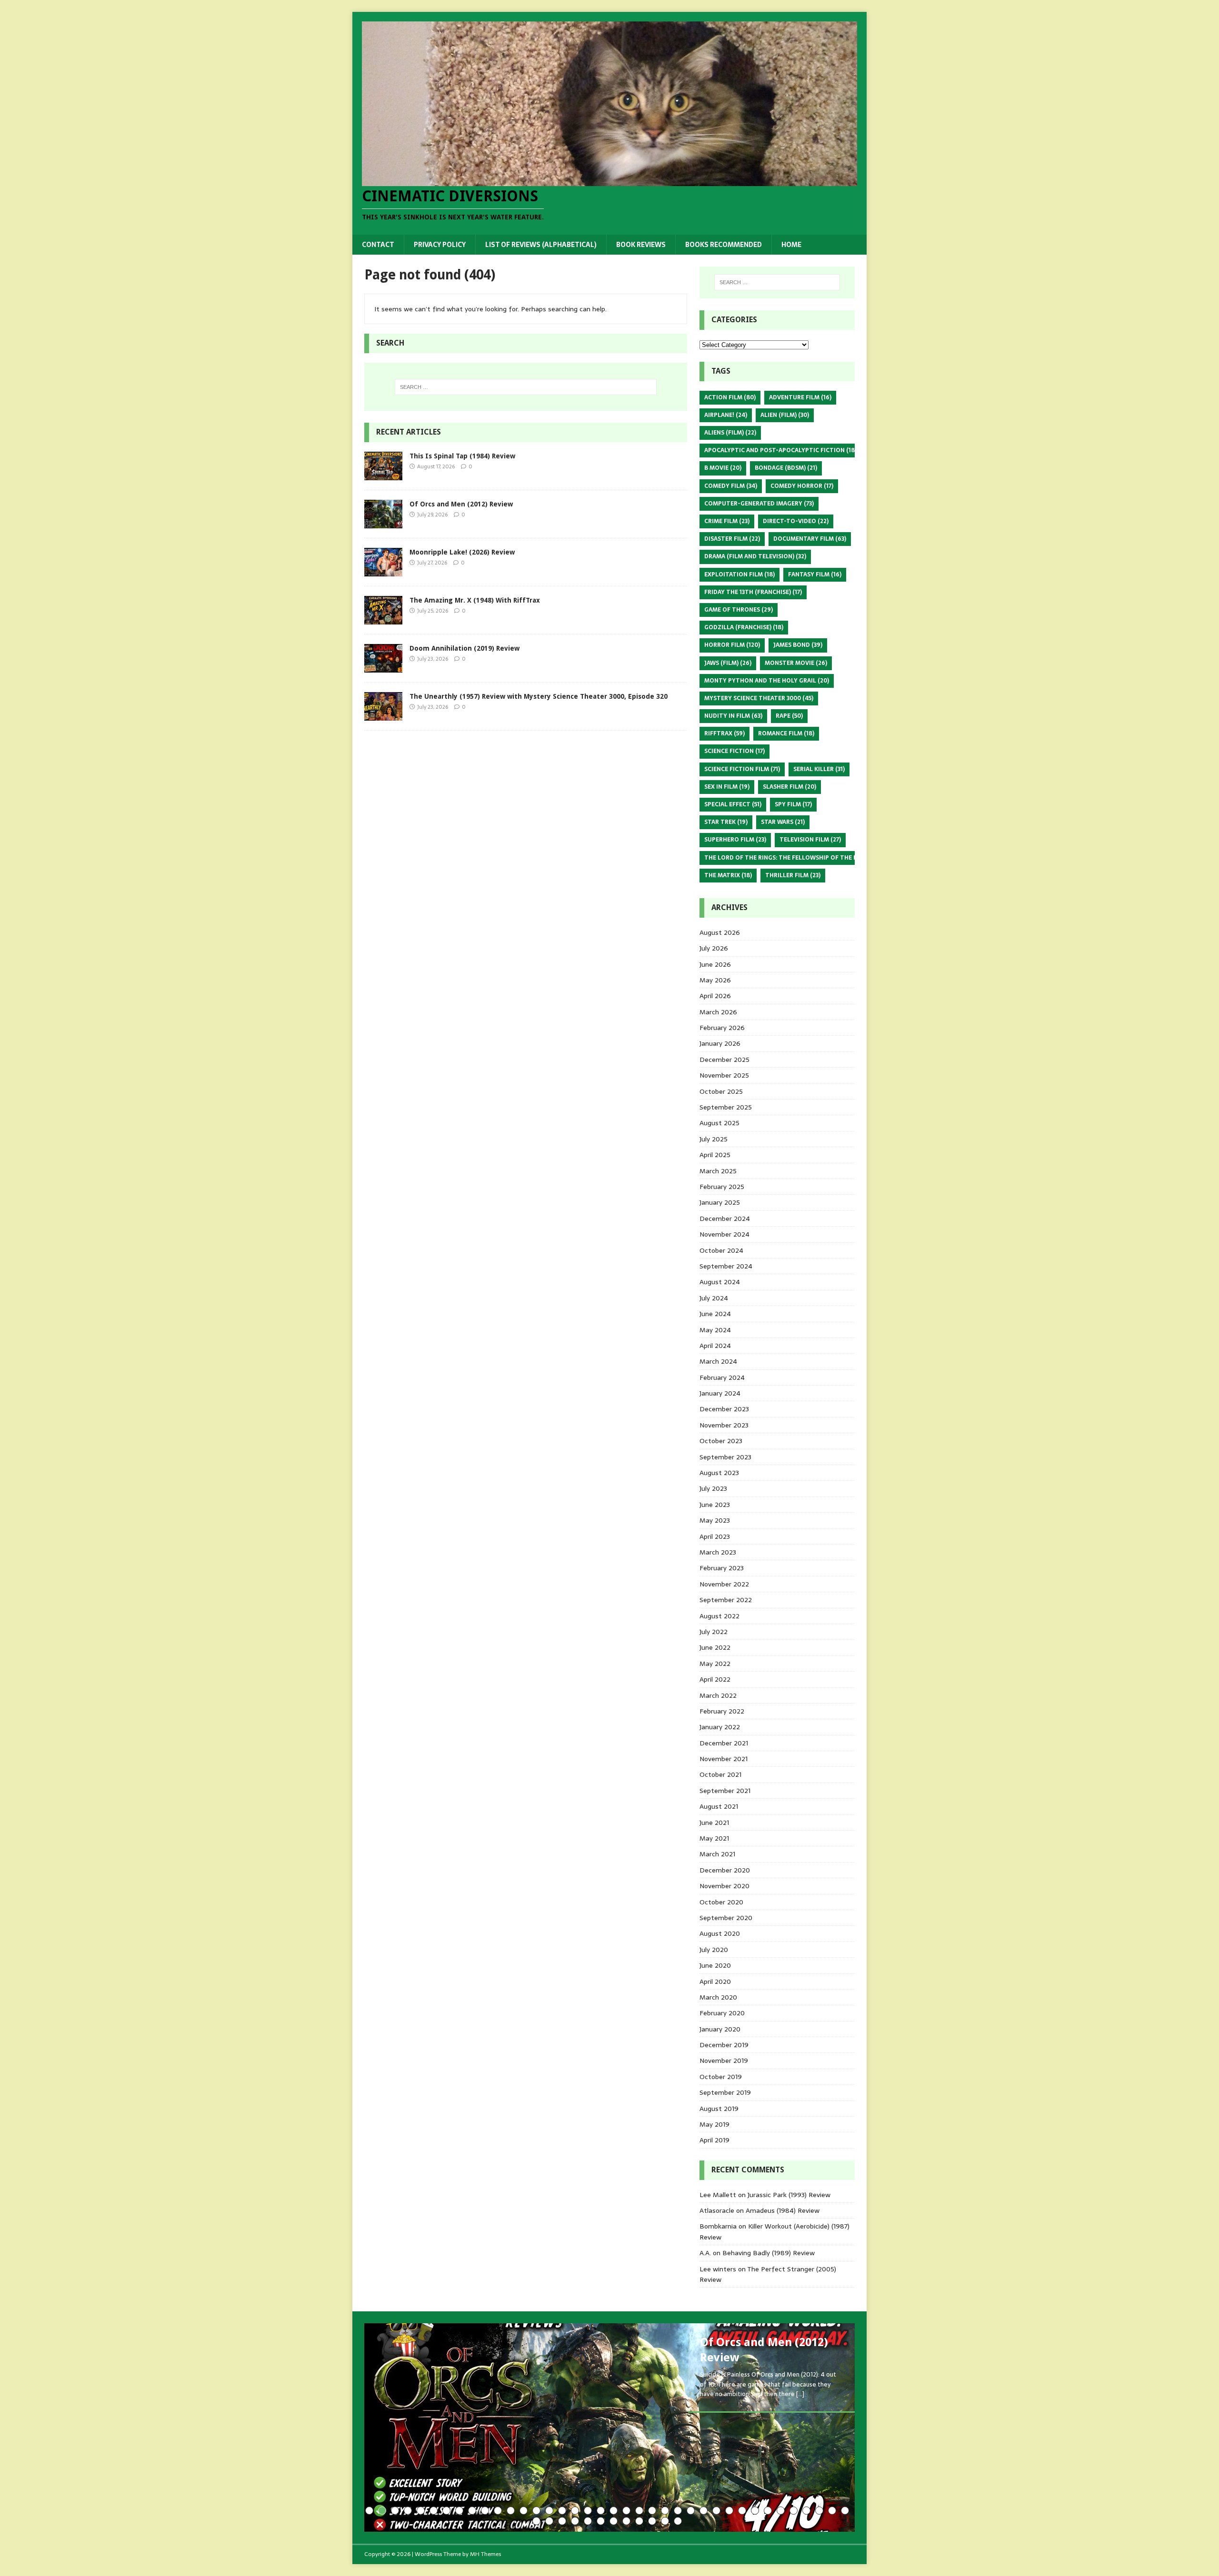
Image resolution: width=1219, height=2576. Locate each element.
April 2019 (714, 2140)
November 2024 (724, 1234)
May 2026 (715, 980)
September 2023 (725, 1457)
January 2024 (720, 1393)
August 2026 (720, 932)
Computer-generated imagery (759, 504)
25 (678, 2511)
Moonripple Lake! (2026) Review (462, 552)
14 (536, 2511)
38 (845, 2511)
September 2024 (726, 1266)
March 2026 (718, 1012)
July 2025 (714, 1139)
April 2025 (715, 1155)
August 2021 (719, 1806)
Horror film (732, 645)
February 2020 (722, 2013)
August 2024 (720, 1282)
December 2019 (724, 2045)
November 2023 (724, 1425)
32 (768, 2511)
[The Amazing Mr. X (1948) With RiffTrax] (383, 619)
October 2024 (721, 1250)
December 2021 (724, 1743)
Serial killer (819, 769)
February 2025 (722, 1187)
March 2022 (718, 1695)
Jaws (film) (728, 663)
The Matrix (728, 875)
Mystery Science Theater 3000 (759, 698)
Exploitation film (739, 575)
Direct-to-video (796, 521)
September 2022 (726, 1600)
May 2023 (715, 1520)
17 (575, 2511)
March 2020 (718, 1997)
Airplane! (726, 415)
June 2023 (715, 1505)
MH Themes (485, 2554)
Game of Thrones (739, 610)
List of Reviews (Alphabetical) (541, 245)
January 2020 (720, 2029)
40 (549, 2521)
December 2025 (724, 1060)
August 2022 (719, 1616)
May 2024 (715, 1330)
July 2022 (714, 1632)
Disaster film (732, 539)
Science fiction (734, 751)
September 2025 (726, 1107)
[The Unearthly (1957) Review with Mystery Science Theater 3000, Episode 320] (383, 715)
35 (806, 2511)
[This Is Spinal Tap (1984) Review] (383, 475)
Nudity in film (733, 716)
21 (626, 2511)
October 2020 (721, 1902)
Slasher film (789, 787)
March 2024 (718, 1361)
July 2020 (714, 1950)
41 (562, 2521)
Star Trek (726, 822)
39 (536, 2521)
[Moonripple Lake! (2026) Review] (383, 571)
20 (614, 2511)
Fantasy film (815, 575)
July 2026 (714, 948)
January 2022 (720, 1727)
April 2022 (715, 1679)
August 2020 (720, 1933)
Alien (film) (785, 415)
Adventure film (800, 397)
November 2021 (724, 1759)
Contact (378, 245)
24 (665, 2511)
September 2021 (725, 1791)
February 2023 (722, 1568)
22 (639, 2511)
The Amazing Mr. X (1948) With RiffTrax (475, 600)
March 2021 (717, 1854)
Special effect (733, 804)
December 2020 (725, 1870)
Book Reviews (641, 245)
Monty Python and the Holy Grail (767, 681)
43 (588, 2521)
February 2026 (722, 1028)
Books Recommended (724, 245)
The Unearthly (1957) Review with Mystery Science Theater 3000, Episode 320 (539, 696)
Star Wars (783, 822)
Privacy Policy (440, 245)
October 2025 (721, 1091)
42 (575, 2521)
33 (781, 2511)
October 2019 (721, 2077)
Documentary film (810, 539)
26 (691, 2511)
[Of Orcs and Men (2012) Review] (383, 523)
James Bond (798, 645)
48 (652, 2521)
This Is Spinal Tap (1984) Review (462, 456)
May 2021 (714, 1838)
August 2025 (719, 1123)
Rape (789, 716)
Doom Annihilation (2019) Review (465, 648)
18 (588, 2511)
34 (794, 2511)
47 (639, 2521)
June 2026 (715, 964)
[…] (800, 2394)
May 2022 (715, 1664)
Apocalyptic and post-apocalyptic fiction (780, 450)
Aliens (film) (730, 433)
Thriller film (793, 875)
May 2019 (714, 2124)
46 (626, 2521)
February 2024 (722, 1377)
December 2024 (725, 1219)
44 (601, 2521)
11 (498, 2511)
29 (729, 2511)
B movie (723, 468)
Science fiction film (742, 769)
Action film (730, 397)
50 (678, 2521)
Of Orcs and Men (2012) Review (461, 504)
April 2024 (715, 1346)
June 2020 (715, 1965)
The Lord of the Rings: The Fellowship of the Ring (791, 858)
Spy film (793, 804)
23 (652, 2511)
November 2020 (724, 1886)
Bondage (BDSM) (786, 468)
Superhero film (735, 840)
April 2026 (715, 996)
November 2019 (724, 2061)
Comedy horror (802, 486)
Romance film (786, 733)
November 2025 (724, 1075)
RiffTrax (724, 733)
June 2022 (715, 1647)
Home (791, 245)
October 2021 (720, 1774)
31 (755, 2511)
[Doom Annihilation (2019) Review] (383, 667)
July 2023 (713, 1488)
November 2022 (724, 1584)
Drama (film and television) (755, 556)
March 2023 (718, 1552)
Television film (810, 840)
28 (716, 2511)
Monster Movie (796, 663)
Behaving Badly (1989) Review (769, 2253)
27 (704, 2511)
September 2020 (726, 1918)
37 (832, 2511)
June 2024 (715, 1314)
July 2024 (714, 1298)
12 (511, 2511)
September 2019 (725, 2092)
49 (665, 2521)
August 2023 (719, 1473)
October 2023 (721, 1441)
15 (549, 2511)
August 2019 (719, 2109)
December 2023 (724, 1409)
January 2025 (720, 1202)
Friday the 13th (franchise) (753, 592)
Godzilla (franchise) (744, 627)
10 (485, 2511)
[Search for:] (526, 387)
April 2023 (715, 1536)
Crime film (727, 521)
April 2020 (715, 1982)
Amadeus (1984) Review (783, 2210)
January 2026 (720, 1043)
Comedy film (731, 486)
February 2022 (722, 1711)
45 (614, 2521)
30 (742, 2511)
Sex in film (727, 787)
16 (562, 2511)
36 (819, 2511)
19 (601, 2511)
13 (524, 2511)
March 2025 (718, 1171)
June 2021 (714, 1823)
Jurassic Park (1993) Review (789, 2195)
